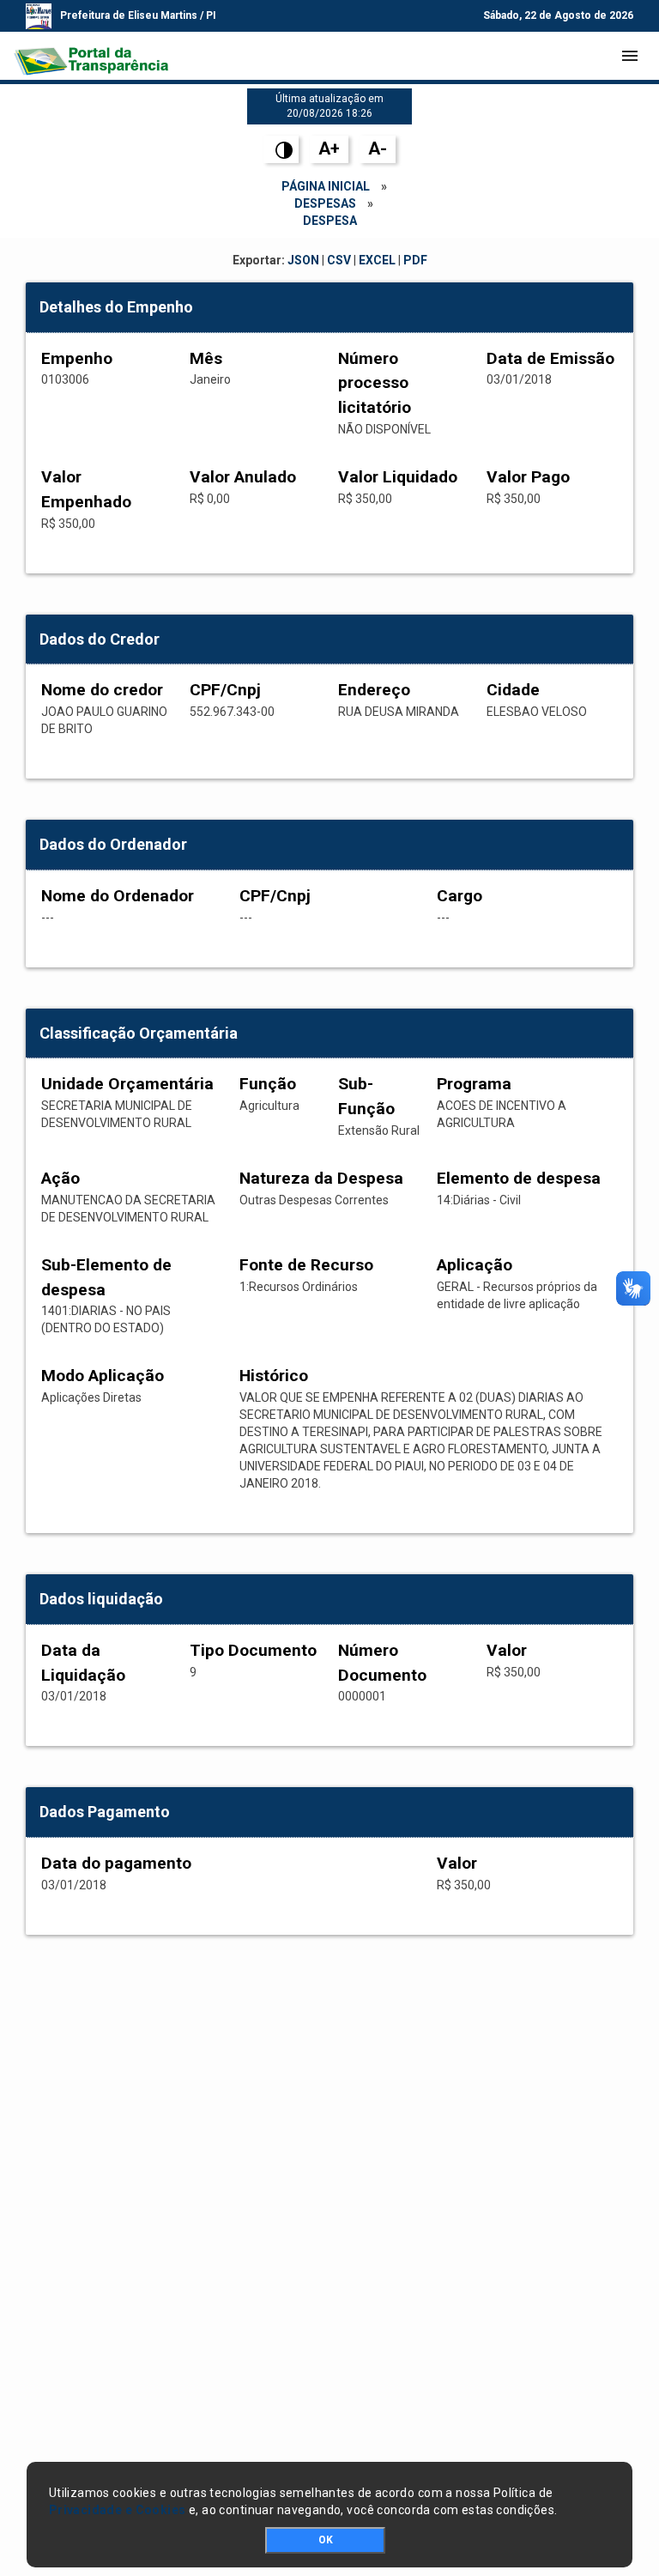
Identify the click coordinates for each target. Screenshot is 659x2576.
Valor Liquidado (398, 477)
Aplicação (475, 1265)
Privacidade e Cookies (118, 2510)
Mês (206, 358)
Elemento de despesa (519, 1178)
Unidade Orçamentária (127, 1084)
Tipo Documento (253, 1650)
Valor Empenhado (86, 489)
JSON (303, 260)
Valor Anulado (243, 477)
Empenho (77, 358)
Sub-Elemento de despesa (106, 1277)
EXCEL (377, 260)
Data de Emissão (550, 358)
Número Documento (382, 1663)
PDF (415, 260)
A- (378, 148)
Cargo (459, 896)
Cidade (513, 690)
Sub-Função (366, 1096)
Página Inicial (326, 186)
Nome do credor (102, 690)
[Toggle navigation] (630, 56)
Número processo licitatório (375, 383)
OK (326, 2540)
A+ (329, 148)
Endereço (374, 690)
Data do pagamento (116, 1863)
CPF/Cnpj (225, 690)
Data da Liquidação (83, 1663)
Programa (474, 1084)
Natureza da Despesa (321, 1178)
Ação (60, 1178)
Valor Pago (528, 477)
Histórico (274, 1376)
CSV (339, 260)
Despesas (325, 203)
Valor (507, 1650)
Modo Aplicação (103, 1376)
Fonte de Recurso (306, 1265)
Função (268, 1084)
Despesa (330, 221)
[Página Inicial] (91, 56)
